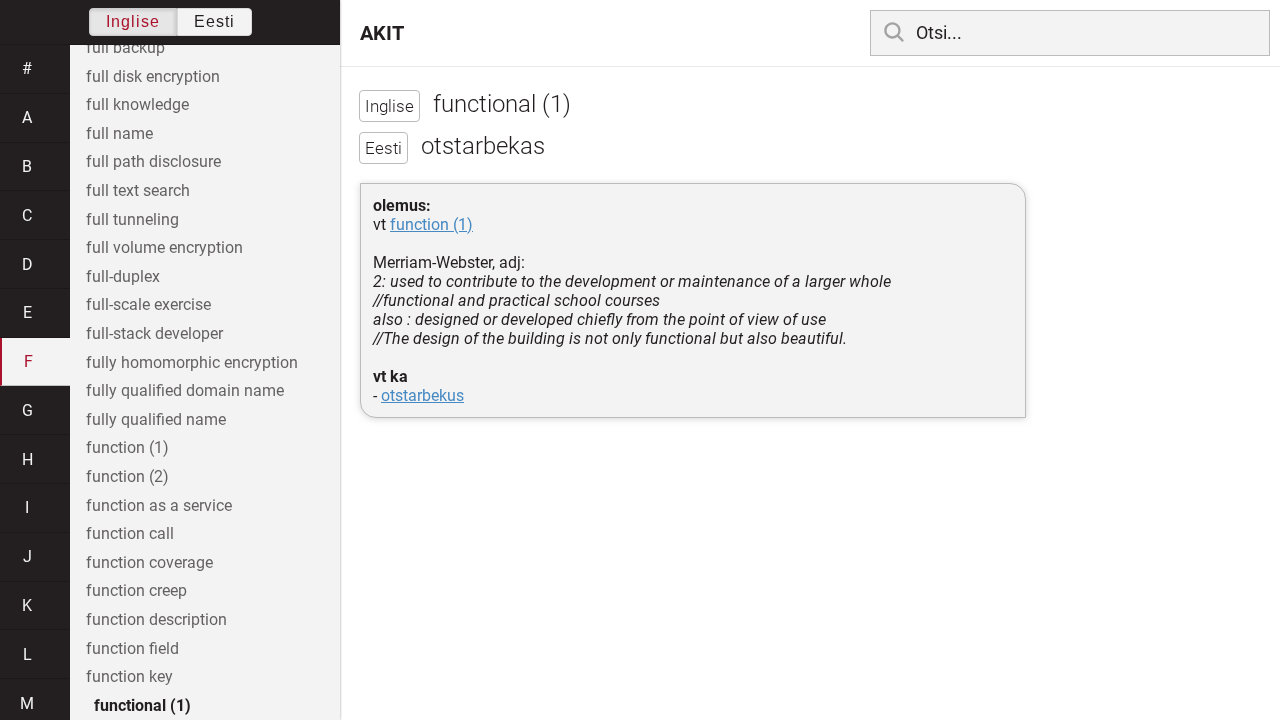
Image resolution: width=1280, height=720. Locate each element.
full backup (125, 47)
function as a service (159, 505)
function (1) (431, 224)
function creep (136, 590)
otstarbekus (422, 395)
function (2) (127, 476)
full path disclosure (153, 161)
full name (119, 133)
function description (156, 619)
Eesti (214, 21)
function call (130, 533)
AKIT (382, 33)
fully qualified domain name (185, 390)
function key (129, 676)
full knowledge (137, 104)
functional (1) (142, 705)
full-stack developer (154, 333)
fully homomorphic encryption (192, 362)
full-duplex (123, 276)
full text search (138, 190)
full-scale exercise (148, 304)
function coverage (149, 562)
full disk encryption (153, 76)
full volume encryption (164, 247)
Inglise (133, 21)
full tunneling (132, 219)
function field (132, 648)
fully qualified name (156, 419)
